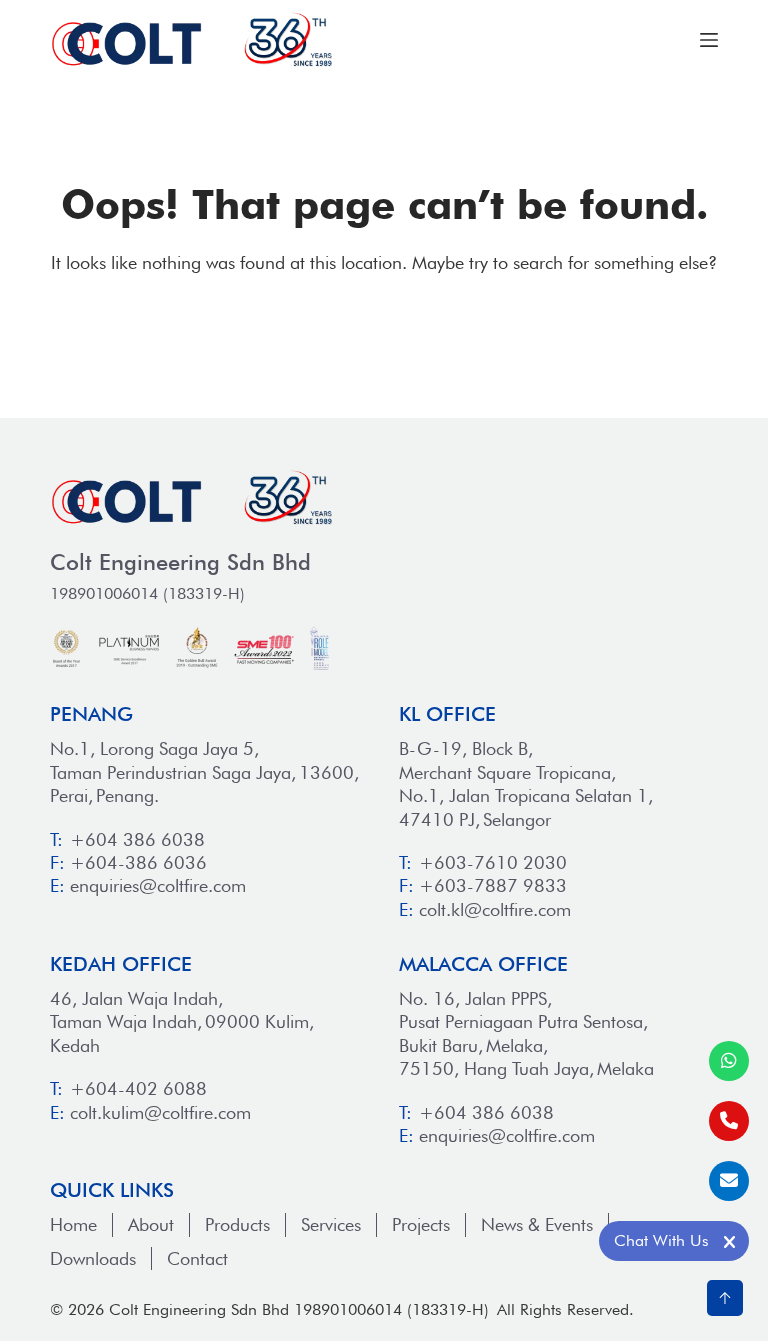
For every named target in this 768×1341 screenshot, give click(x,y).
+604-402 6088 (138, 1088)
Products (237, 1224)
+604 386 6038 (137, 839)
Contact (197, 1258)
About (151, 1224)
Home (73, 1224)
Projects (421, 1224)
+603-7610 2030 (493, 862)
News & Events (537, 1224)
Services (331, 1224)
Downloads (93, 1258)
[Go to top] (725, 1298)
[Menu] (709, 40)
